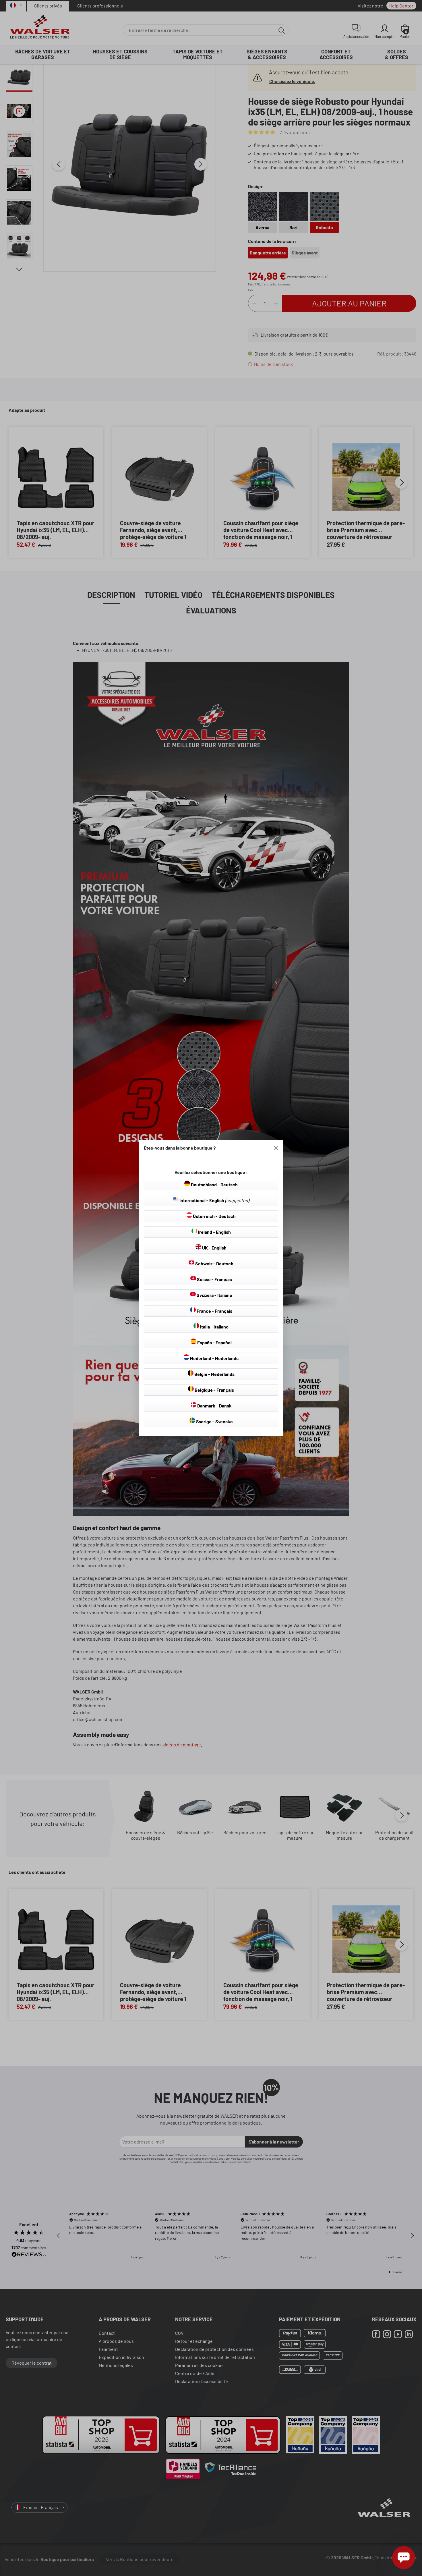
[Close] (276, 1148)
